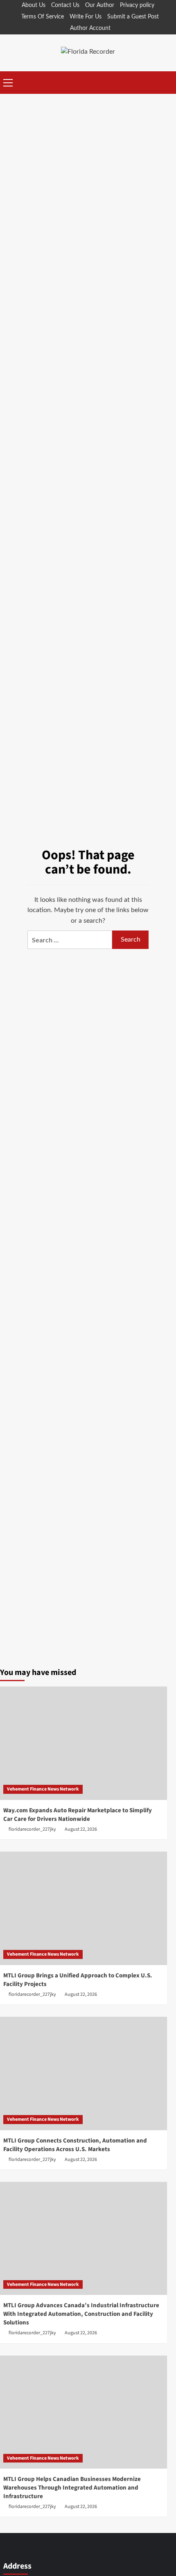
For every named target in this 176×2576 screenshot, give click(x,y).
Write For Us (86, 17)
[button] (8, 82)
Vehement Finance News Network (43, 1789)
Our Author (100, 5)
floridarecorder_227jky (32, 1829)
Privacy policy (137, 5)
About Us (34, 5)
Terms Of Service (43, 17)
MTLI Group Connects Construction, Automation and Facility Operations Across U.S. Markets (75, 2145)
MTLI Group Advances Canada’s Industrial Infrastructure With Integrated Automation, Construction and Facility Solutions (81, 2314)
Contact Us (65, 5)
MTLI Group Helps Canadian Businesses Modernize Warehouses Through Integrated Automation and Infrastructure (72, 2488)
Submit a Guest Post (133, 17)
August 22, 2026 (81, 1829)
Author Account (90, 28)
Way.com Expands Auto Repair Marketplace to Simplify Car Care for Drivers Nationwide (78, 1815)
